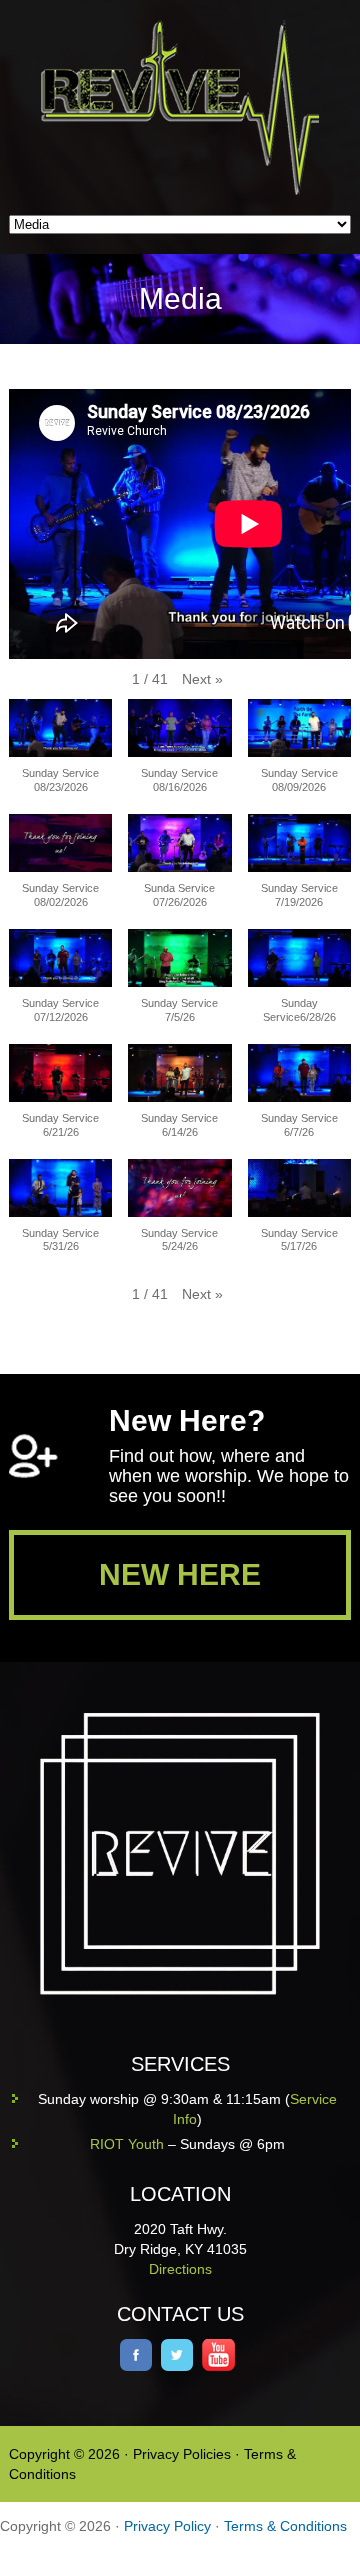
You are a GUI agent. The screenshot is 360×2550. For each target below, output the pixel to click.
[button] (202, 679)
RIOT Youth (127, 2144)
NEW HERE (180, 1574)
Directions (180, 2269)
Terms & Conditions (285, 2526)
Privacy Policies (182, 2454)
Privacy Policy (167, 2526)
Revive (191, 107)
